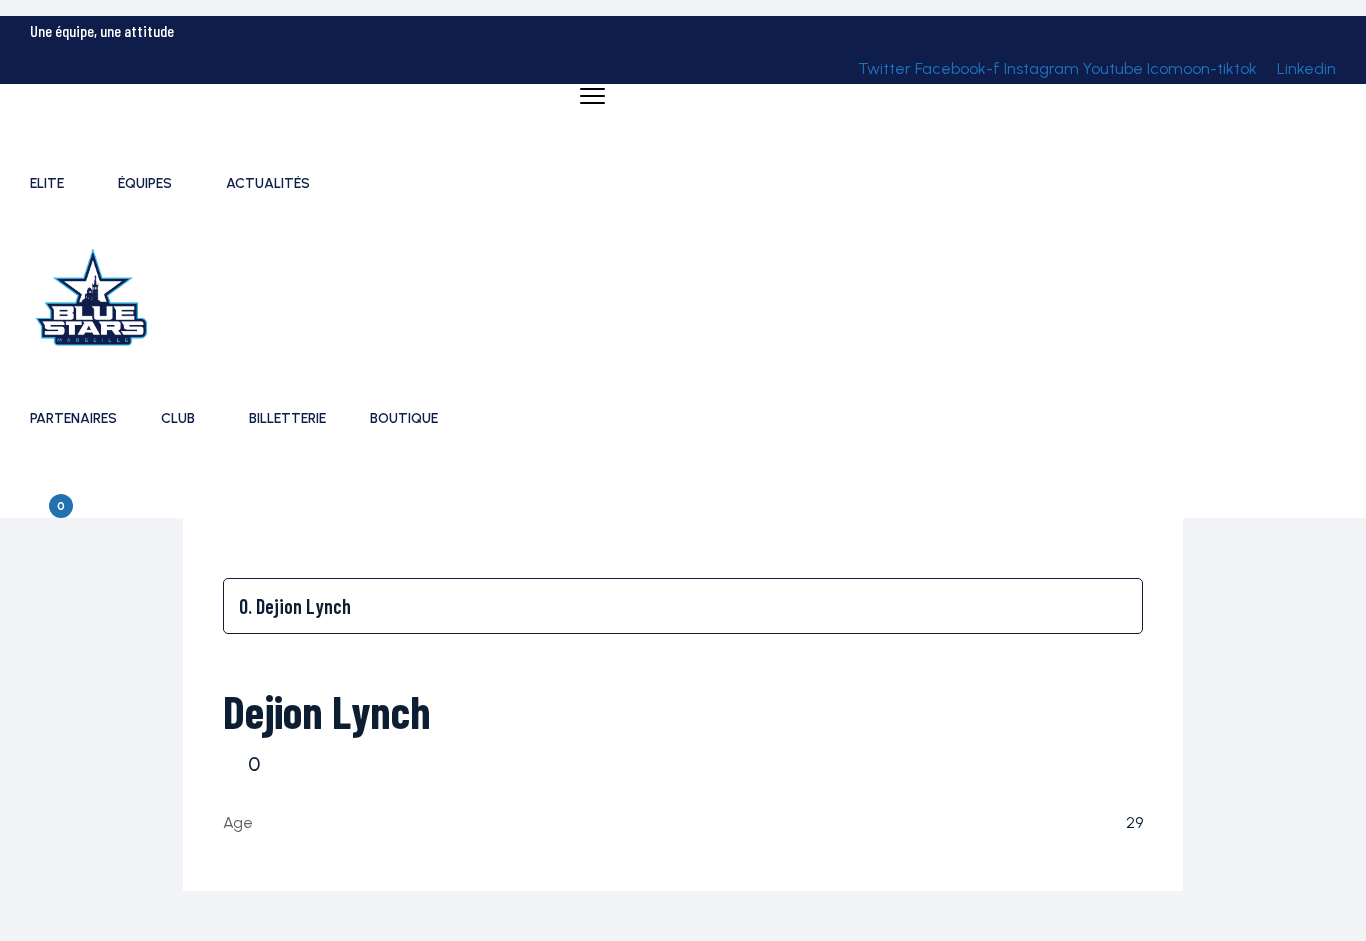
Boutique (404, 418)
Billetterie (287, 418)
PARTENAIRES (73, 418)
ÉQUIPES (145, 183)
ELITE (47, 183)
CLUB (178, 418)
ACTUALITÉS (268, 183)
